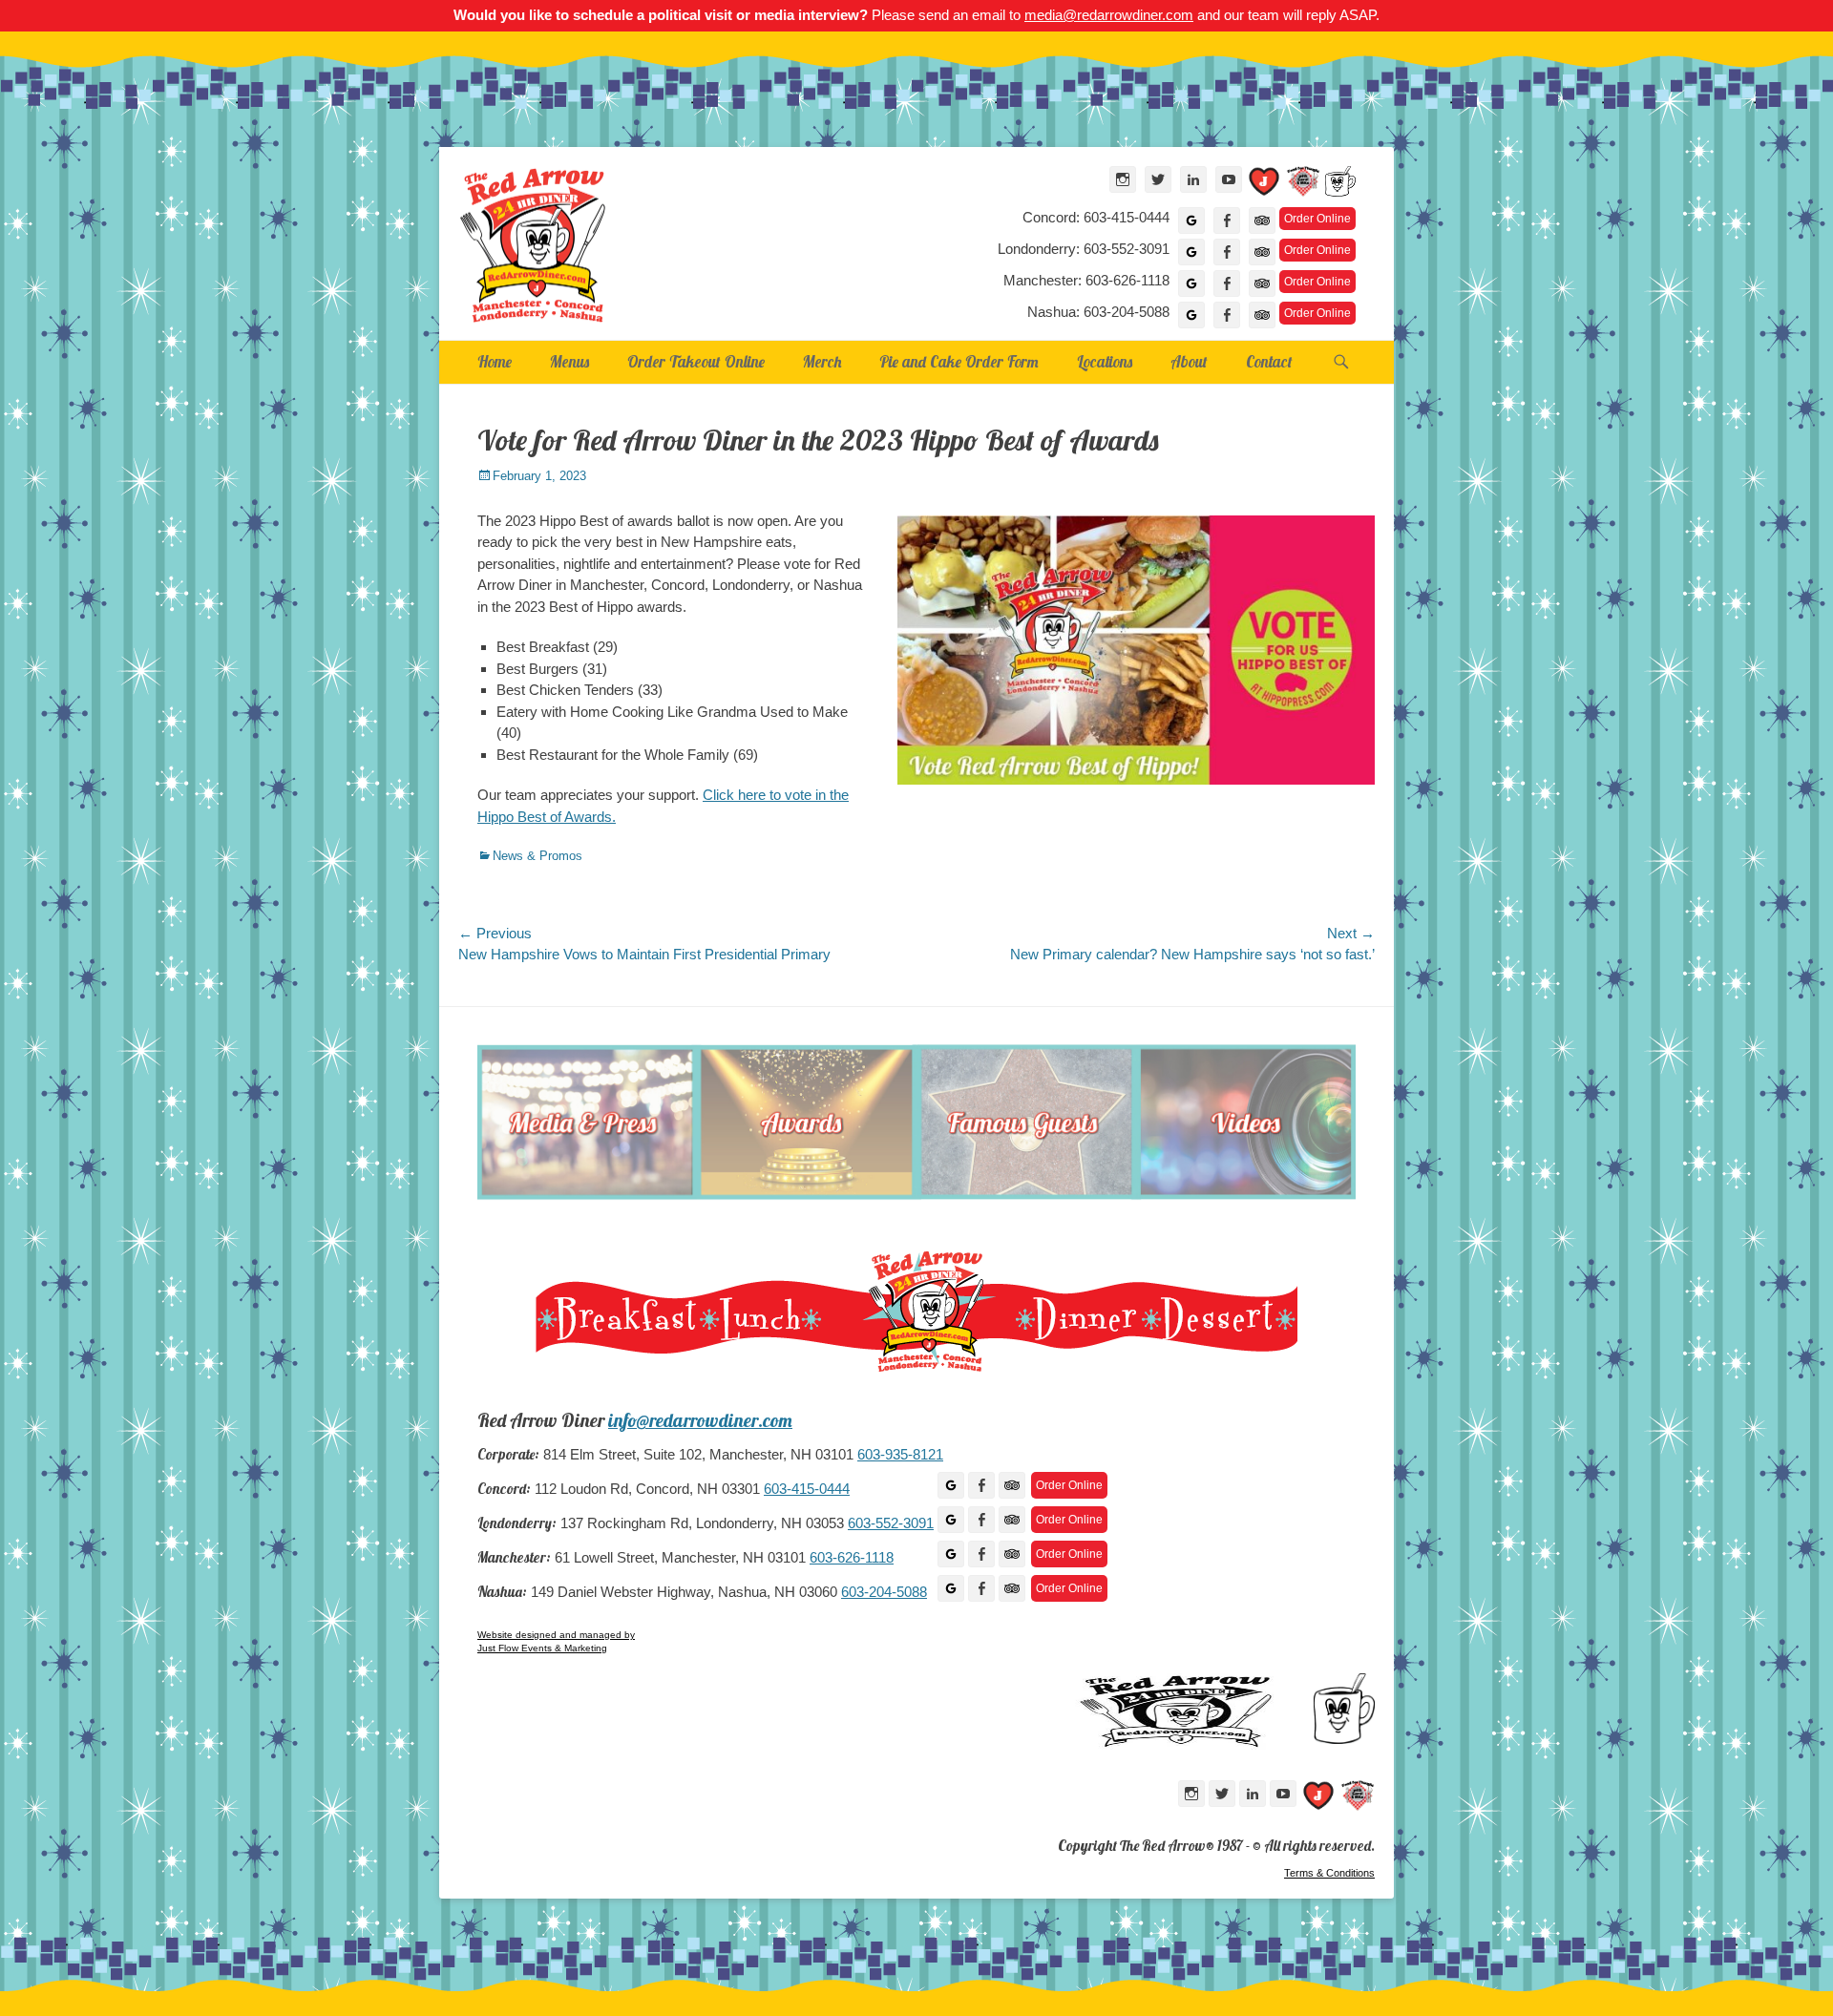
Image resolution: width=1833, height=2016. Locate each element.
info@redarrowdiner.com (700, 1420)
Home (495, 361)
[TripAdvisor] (1262, 220)
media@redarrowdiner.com (1109, 15)
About (1189, 361)
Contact (1269, 361)
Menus (569, 361)
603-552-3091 (891, 1523)
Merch (822, 361)
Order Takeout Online (696, 361)
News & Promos (537, 856)
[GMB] (951, 1485)
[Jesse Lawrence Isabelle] (1264, 185)
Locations (1105, 361)
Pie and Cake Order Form (959, 361)
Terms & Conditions (1329, 1873)
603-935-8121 (900, 1455)
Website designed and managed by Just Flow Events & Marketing (556, 1641)
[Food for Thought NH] (1303, 185)
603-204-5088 (884, 1592)
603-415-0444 (807, 1489)
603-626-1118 (852, 1558)
